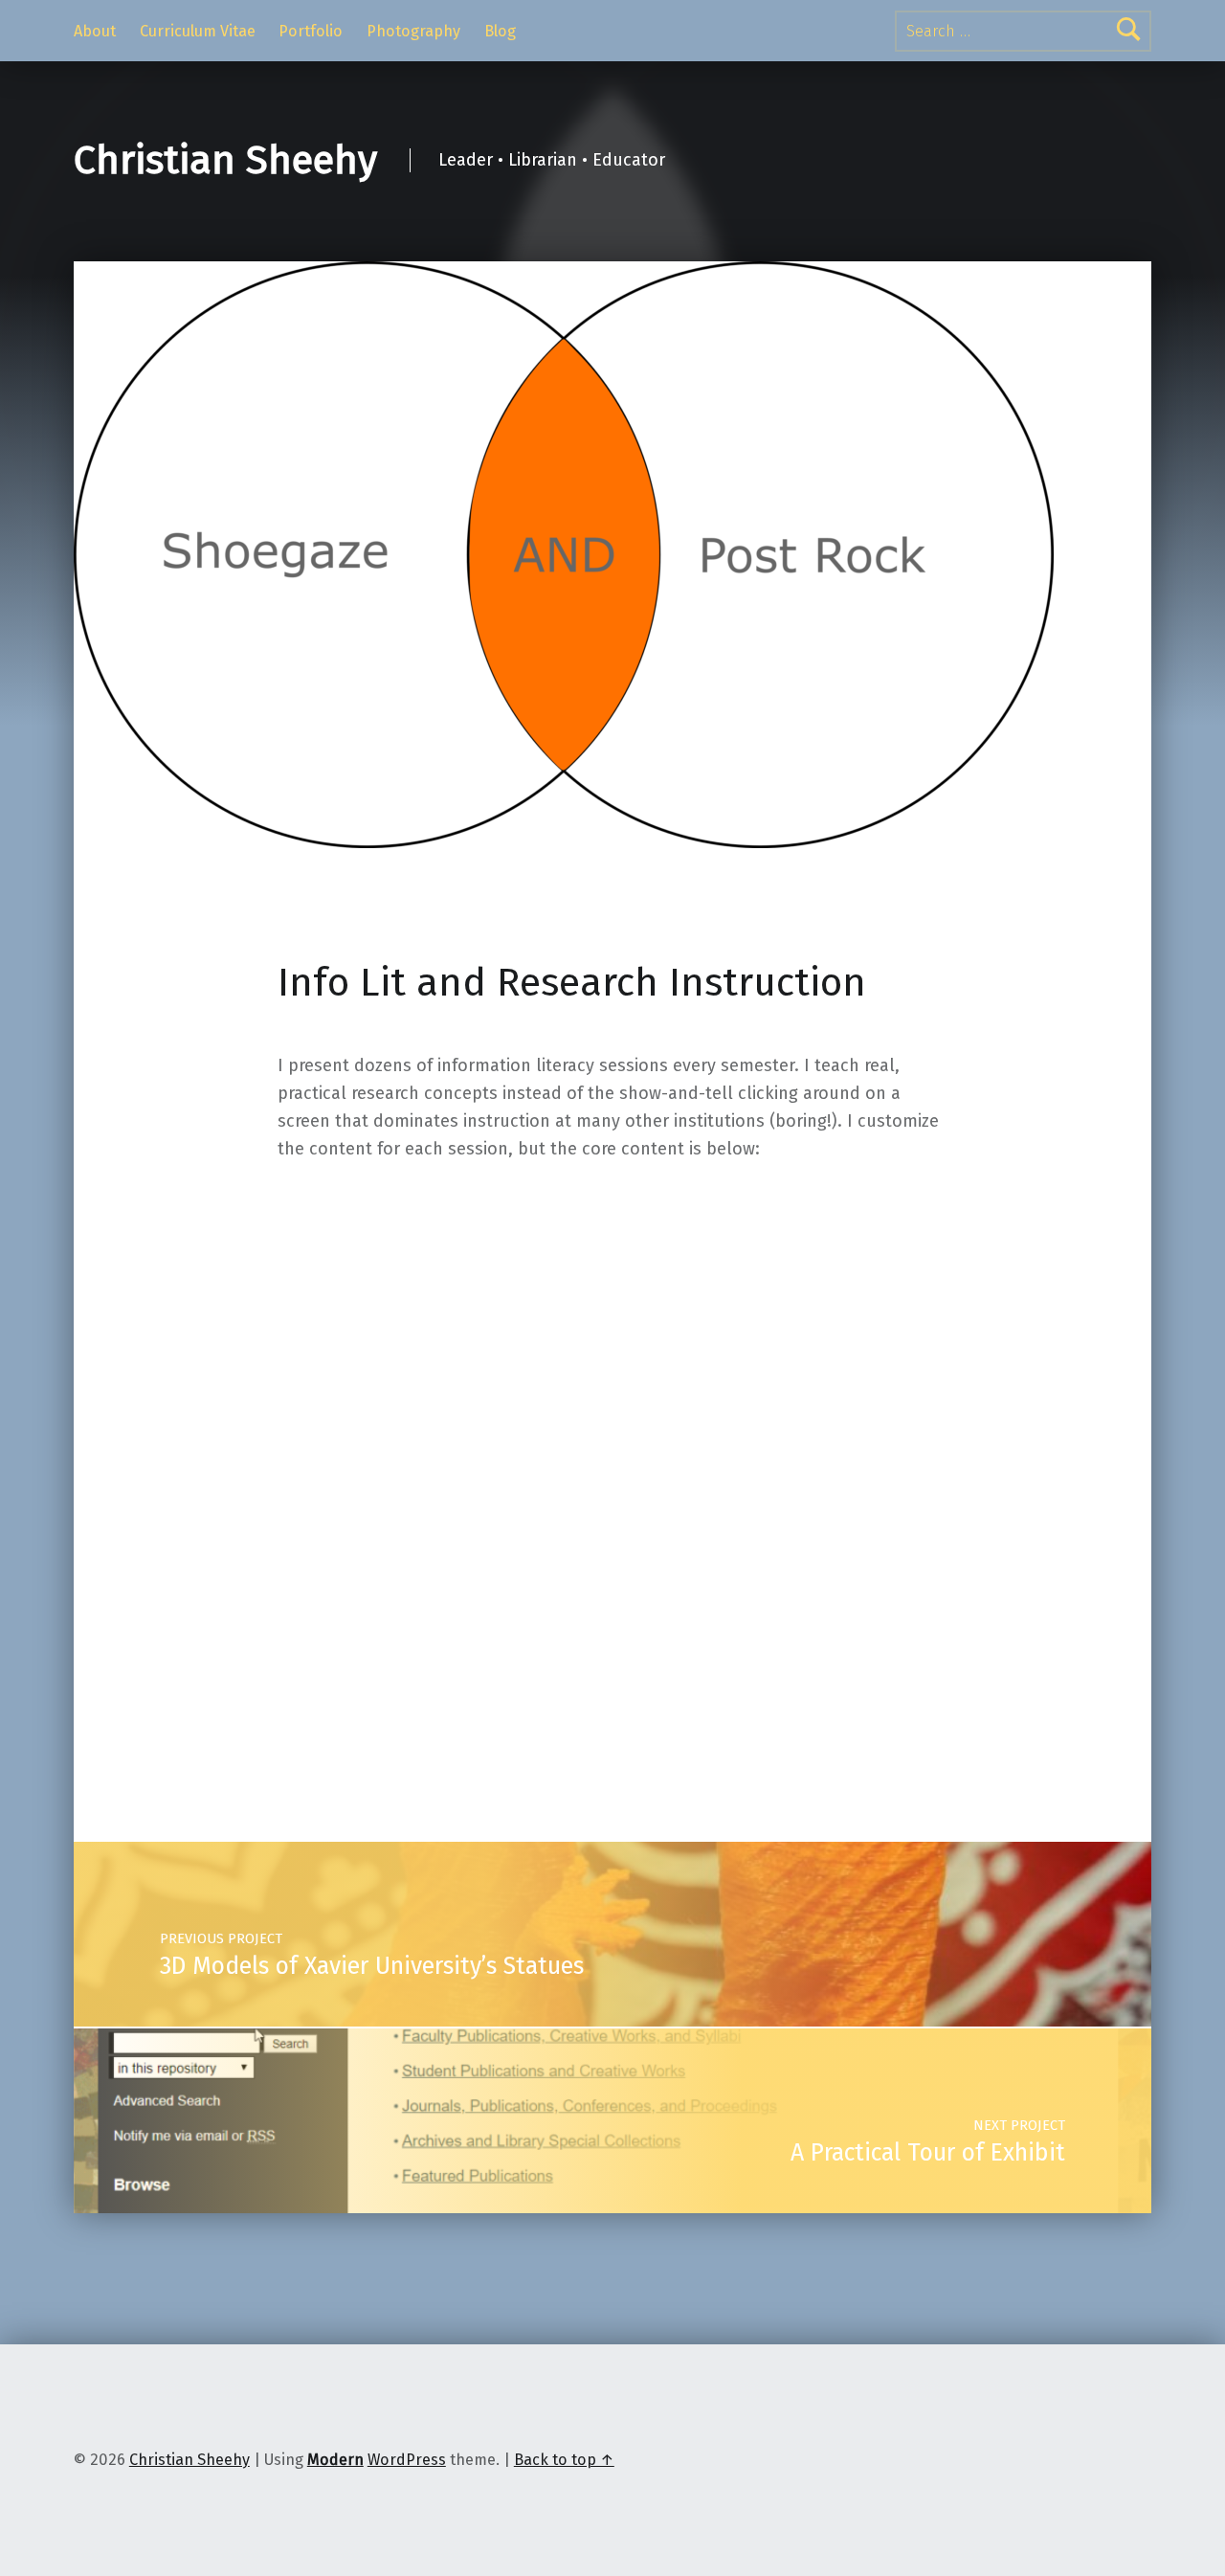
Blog (500, 31)
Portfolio (311, 31)
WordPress (407, 2460)
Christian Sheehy (225, 160)
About (95, 31)
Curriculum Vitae (198, 31)
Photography (413, 31)
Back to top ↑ (564, 2460)
